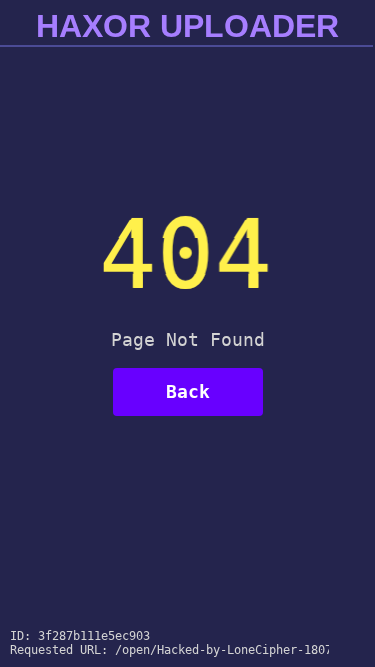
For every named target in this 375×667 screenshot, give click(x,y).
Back (188, 391)
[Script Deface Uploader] (327, 648)
